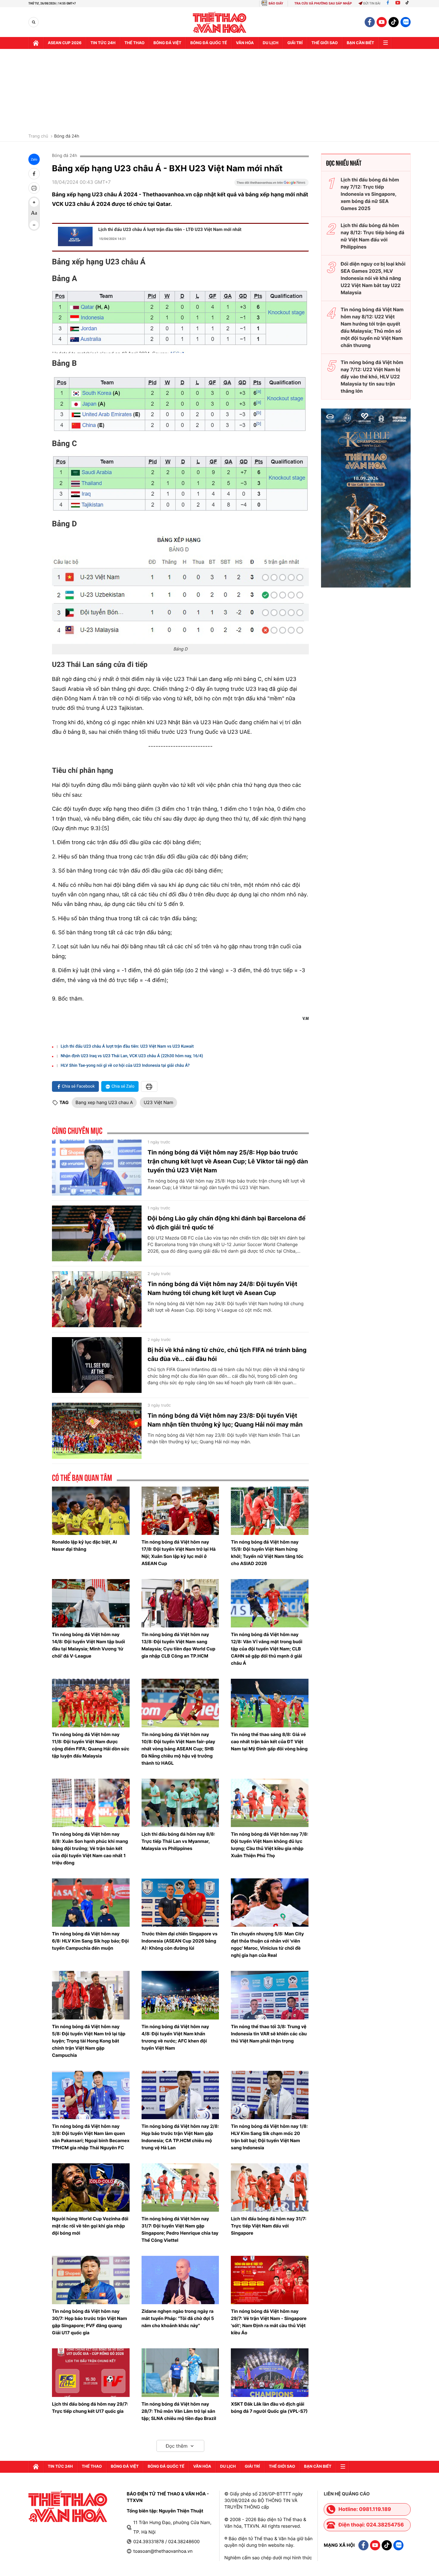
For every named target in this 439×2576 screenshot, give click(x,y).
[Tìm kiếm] (34, 22)
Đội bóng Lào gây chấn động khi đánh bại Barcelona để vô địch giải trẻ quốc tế (227, 1223)
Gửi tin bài (372, 3)
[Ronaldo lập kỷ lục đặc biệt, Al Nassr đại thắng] (91, 1511)
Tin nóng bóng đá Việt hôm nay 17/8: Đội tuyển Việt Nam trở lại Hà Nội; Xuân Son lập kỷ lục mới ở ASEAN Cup (179, 1553)
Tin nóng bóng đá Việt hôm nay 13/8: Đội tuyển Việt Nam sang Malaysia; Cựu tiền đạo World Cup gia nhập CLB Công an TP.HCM (178, 1645)
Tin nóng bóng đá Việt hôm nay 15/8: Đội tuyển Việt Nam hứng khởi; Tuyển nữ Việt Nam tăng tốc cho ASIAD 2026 (267, 1553)
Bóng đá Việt (167, 43)
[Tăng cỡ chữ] (34, 202)
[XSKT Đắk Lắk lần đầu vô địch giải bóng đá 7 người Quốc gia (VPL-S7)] (270, 2372)
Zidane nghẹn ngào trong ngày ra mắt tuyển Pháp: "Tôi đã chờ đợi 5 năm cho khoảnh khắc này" (178, 2318)
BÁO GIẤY (276, 3)
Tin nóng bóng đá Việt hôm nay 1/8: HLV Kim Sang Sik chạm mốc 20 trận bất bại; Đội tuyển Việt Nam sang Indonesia (269, 2137)
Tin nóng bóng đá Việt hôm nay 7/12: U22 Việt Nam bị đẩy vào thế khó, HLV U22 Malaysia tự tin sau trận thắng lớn (372, 377)
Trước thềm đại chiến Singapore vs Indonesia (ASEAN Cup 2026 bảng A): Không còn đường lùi (180, 1941)
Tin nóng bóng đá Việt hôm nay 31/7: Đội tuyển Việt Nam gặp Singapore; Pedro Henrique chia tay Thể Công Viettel (180, 2229)
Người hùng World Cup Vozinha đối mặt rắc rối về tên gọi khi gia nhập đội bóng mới (90, 2226)
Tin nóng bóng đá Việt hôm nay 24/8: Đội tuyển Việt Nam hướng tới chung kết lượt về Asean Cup (222, 1288)
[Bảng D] (180, 589)
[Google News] (271, 184)
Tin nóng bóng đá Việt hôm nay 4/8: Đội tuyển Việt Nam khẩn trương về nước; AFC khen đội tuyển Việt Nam (175, 2037)
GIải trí (295, 43)
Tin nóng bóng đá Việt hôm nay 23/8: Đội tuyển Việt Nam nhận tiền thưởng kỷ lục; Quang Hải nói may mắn (225, 1420)
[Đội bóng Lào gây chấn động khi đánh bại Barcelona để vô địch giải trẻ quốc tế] (97, 1234)
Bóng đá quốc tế (209, 43)
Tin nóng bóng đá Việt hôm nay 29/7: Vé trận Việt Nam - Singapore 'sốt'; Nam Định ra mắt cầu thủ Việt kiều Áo (269, 2322)
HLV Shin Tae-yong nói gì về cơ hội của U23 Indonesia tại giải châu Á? (125, 1066)
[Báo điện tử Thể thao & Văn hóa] (220, 22)
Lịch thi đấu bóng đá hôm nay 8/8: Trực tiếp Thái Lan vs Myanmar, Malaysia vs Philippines (178, 1841)
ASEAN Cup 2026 (65, 43)
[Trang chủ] (36, 43)
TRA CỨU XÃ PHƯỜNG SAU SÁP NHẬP (323, 3)
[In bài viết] (34, 188)
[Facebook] (388, 3)
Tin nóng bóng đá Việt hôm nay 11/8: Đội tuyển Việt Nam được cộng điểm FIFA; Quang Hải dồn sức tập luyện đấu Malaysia (91, 1745)
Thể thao (135, 43)
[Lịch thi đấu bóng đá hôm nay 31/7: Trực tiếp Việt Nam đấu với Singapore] (270, 2187)
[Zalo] (406, 22)
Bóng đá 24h (67, 136)
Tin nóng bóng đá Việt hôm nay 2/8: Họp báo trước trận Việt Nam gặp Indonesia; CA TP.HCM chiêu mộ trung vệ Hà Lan (180, 2137)
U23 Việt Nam (158, 1102)
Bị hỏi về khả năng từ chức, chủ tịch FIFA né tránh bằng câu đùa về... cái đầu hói (227, 1354)
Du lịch (271, 43)
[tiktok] (394, 22)
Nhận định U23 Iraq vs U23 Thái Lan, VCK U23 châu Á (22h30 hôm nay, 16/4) (132, 1056)
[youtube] (382, 22)
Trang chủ (38, 136)
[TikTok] (409, 3)
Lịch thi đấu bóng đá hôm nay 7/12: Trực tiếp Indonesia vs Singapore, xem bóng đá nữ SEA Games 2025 (370, 194)
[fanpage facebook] (370, 22)
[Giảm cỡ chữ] (34, 225)
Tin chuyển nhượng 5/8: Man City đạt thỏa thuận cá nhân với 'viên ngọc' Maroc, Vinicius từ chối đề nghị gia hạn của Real (267, 1944)
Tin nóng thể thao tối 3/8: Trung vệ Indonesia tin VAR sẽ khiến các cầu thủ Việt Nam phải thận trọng (269, 2034)
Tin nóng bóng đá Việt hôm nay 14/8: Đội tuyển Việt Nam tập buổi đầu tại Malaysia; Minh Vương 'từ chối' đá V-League (88, 1645)
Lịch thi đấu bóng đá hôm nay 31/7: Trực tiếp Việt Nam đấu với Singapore (269, 2226)
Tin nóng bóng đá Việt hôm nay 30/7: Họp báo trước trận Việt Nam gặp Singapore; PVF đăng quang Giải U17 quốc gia (89, 2322)
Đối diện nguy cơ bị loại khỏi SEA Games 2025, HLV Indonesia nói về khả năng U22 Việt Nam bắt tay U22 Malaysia (373, 278)
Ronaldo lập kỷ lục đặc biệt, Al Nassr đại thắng (85, 1546)
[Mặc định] (34, 214)
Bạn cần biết (360, 43)
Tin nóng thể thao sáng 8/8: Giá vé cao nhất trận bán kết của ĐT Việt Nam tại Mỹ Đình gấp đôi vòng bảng (269, 1742)
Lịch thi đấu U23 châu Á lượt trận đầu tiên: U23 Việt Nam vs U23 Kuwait (127, 1046)
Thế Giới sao (325, 43)
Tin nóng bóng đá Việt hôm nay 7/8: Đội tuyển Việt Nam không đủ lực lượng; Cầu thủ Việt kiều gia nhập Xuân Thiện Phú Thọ (270, 1845)
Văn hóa (245, 43)
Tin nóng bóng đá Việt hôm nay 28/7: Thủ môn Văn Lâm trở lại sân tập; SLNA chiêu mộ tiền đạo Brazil (179, 2411)
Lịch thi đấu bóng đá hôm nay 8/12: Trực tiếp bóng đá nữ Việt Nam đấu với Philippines (373, 236)
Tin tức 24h (103, 43)
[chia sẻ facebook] (34, 174)
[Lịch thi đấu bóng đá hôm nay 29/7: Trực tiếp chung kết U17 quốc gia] (91, 2372)
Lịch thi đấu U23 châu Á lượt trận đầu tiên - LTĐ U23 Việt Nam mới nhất (170, 229)
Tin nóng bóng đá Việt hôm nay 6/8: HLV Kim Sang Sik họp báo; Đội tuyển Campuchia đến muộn (90, 1941)
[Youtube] (398, 3)
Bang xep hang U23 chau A (104, 1102)
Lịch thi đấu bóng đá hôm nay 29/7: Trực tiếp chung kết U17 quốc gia (90, 2408)
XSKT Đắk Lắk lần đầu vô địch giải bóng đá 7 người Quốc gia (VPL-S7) (269, 2408)
